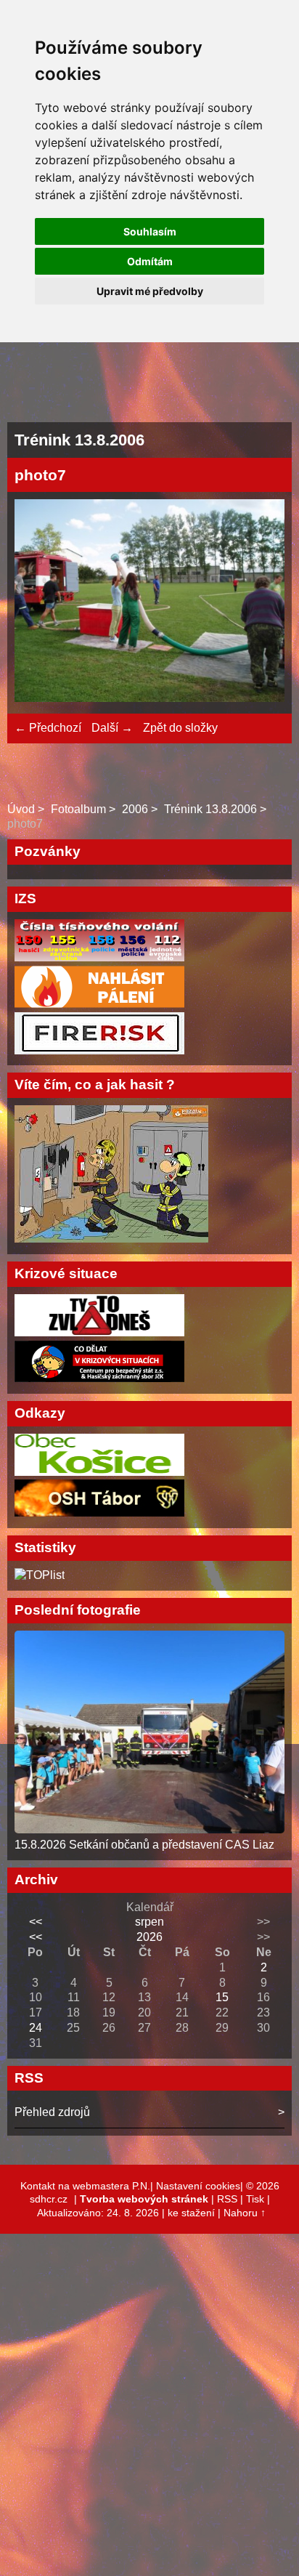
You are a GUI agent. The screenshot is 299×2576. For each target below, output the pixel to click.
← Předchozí (48, 728)
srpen (149, 1922)
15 (222, 1997)
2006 (135, 809)
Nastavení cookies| (201, 2186)
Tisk (255, 2199)
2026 (149, 1937)
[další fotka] (261, 603)
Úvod (21, 809)
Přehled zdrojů (52, 2112)
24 (36, 2028)
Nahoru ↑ (245, 2213)
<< (36, 1922)
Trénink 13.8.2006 (210, 809)
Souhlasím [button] (150, 231)
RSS (227, 2199)
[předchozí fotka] (38, 603)
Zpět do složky (180, 728)
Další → (112, 728)
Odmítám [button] (150, 261)
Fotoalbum (78, 809)
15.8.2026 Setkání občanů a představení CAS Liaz (144, 1845)
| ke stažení (190, 2213)
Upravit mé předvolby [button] (150, 291)
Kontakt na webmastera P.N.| (88, 2186)
